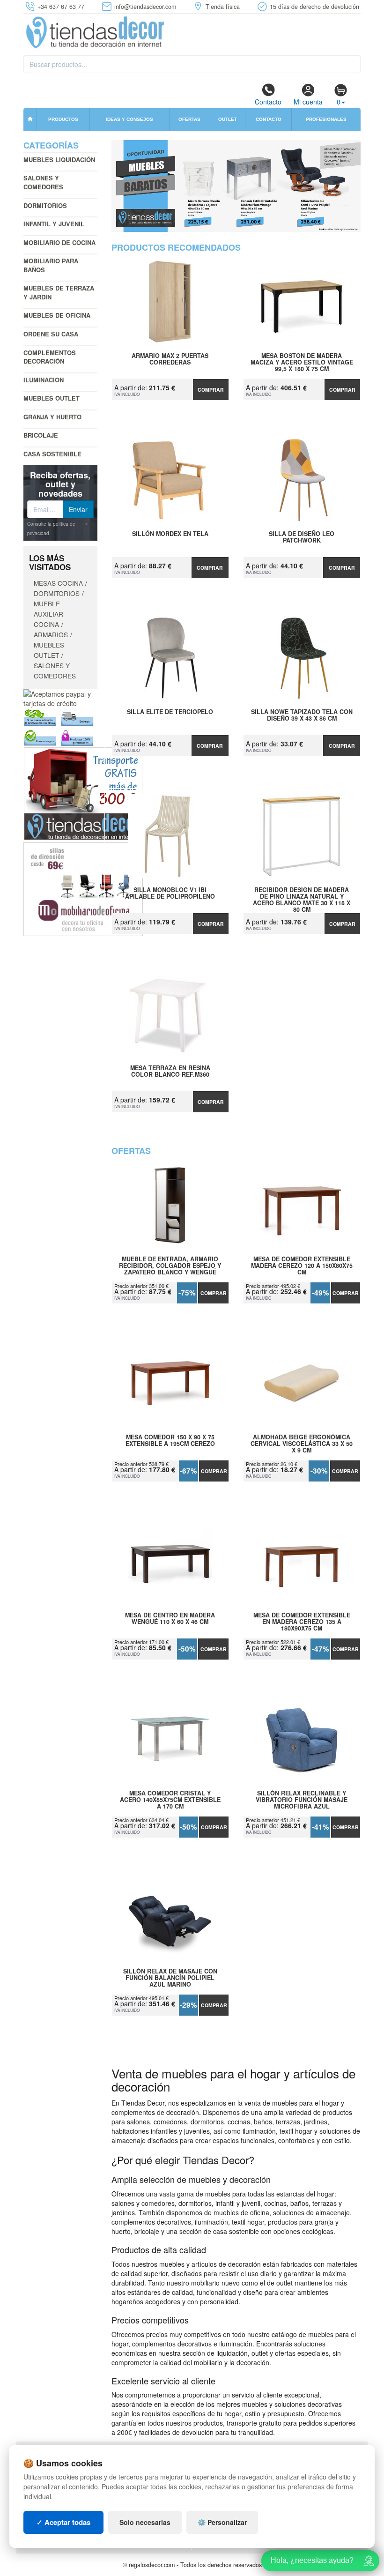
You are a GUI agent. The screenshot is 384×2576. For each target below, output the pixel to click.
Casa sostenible (52, 454)
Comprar (211, 390)
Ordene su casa (51, 334)
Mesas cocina (58, 583)
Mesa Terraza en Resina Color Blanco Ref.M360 (170, 1072)
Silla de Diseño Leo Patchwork (302, 537)
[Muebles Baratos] (236, 186)
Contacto (268, 102)
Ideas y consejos (129, 119)
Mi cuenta (308, 102)
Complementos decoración (50, 357)
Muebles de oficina (57, 315)
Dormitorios (45, 205)
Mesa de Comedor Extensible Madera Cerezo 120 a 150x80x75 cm (302, 1266)
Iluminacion (44, 380)
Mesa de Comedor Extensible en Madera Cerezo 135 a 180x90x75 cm (302, 1622)
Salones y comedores (43, 182)
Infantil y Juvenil (54, 224)
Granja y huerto (52, 417)
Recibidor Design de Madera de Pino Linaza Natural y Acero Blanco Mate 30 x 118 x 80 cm (302, 896)
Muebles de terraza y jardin (59, 292)
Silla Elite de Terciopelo (170, 712)
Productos (63, 119)
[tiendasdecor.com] (96, 31)
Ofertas (189, 119)
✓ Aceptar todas (63, 2522)
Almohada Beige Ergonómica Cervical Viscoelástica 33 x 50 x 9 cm (302, 1444)
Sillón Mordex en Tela (170, 534)
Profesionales (326, 119)
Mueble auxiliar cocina (48, 614)
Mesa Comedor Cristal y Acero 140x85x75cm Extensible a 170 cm (170, 1800)
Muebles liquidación (59, 160)
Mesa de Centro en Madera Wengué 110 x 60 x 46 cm (170, 1619)
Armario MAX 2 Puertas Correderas (170, 359)
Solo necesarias (145, 2522)
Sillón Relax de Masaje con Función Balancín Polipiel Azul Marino (170, 1978)
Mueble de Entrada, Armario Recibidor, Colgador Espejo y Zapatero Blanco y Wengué (170, 1266)
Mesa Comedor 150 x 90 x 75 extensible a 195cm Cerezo (170, 1441)
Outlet (228, 119)
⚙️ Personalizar (222, 2522)
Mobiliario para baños (51, 265)
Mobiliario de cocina (59, 242)
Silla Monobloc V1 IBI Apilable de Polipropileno (170, 893)
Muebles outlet (52, 398)
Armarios (51, 634)
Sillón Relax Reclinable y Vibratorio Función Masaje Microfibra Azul (302, 1800)
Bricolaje (41, 435)
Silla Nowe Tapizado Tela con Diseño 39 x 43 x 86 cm (302, 715)
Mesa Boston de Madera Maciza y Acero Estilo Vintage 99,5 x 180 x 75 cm (302, 362)
